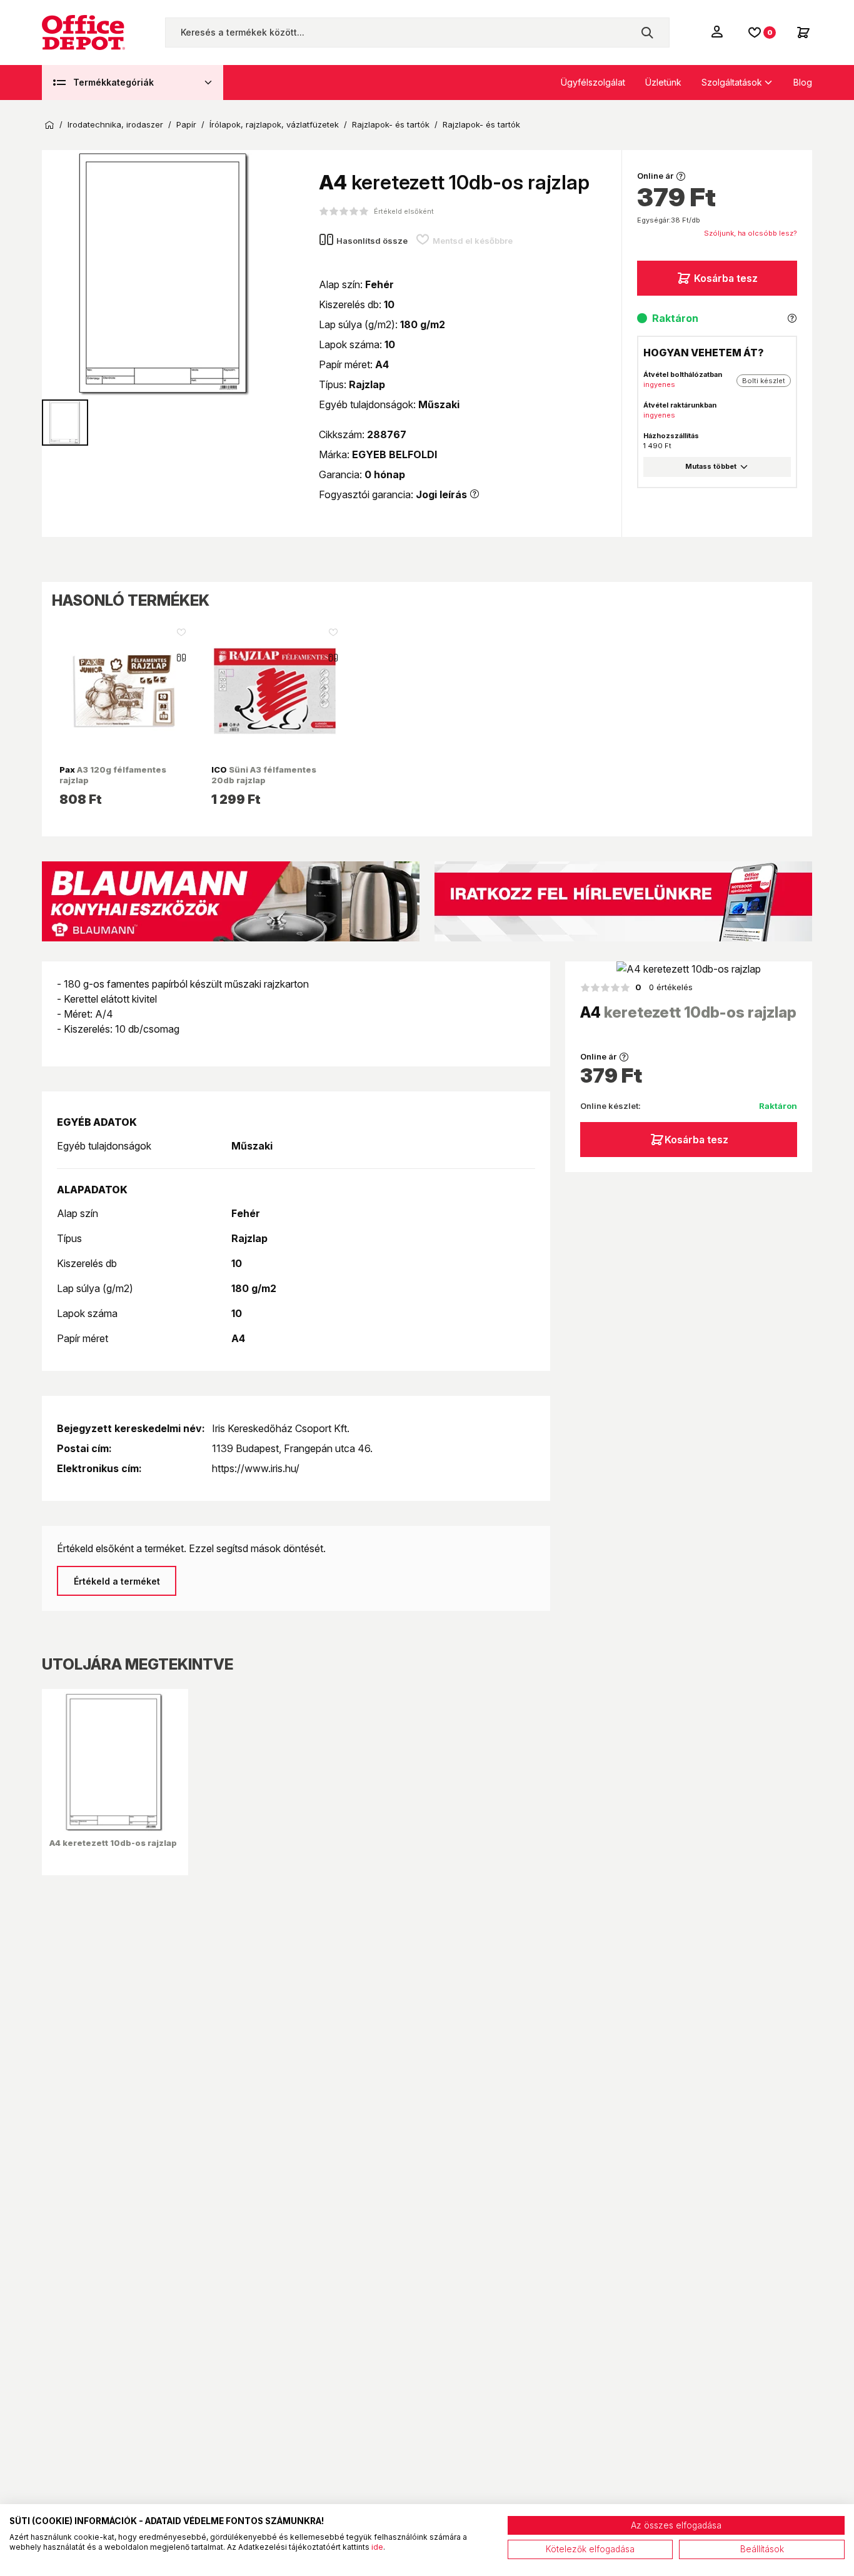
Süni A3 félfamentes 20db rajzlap (264, 774)
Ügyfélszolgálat (593, 82)
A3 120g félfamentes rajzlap (113, 774)
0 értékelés (664, 987)
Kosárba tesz (726, 278)
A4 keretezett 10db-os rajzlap (113, 1843)
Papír (186, 125)
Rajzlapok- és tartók (391, 125)
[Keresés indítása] (647, 33)
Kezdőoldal (49, 125)
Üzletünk (663, 82)
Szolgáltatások (732, 82)
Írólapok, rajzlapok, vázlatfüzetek (274, 125)
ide (377, 2547)
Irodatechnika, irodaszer (115, 125)
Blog (803, 82)
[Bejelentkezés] (718, 31)
